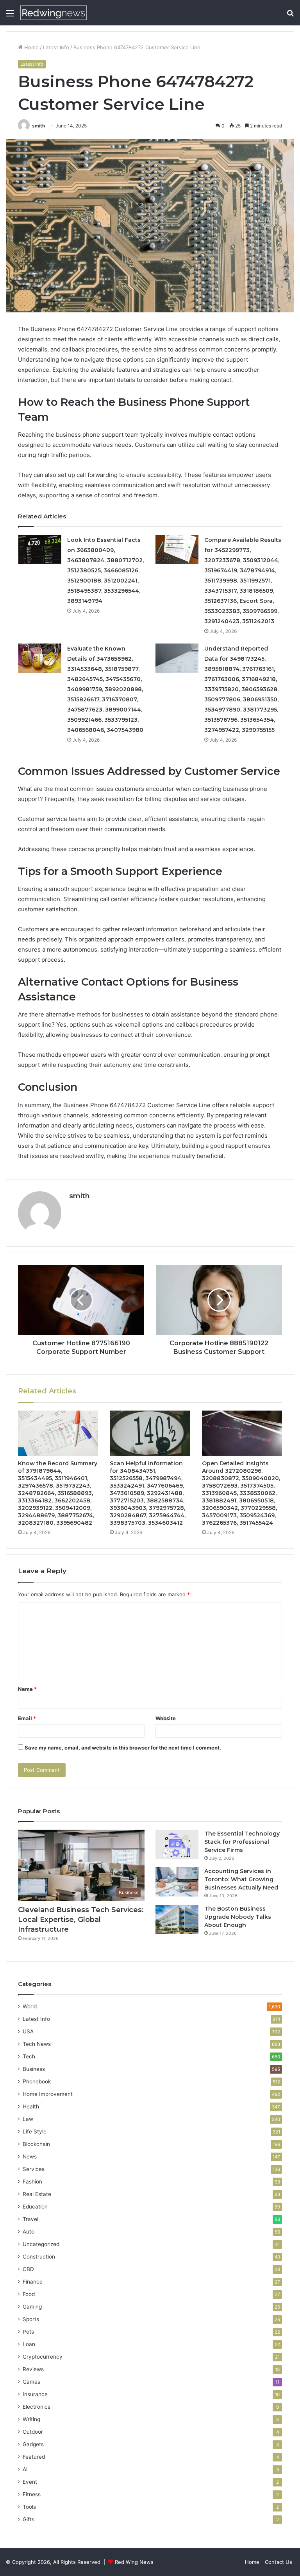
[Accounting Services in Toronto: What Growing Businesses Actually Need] (177, 1882)
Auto (29, 2232)
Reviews (33, 2369)
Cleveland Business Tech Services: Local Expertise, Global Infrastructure (81, 1920)
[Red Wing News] (54, 13)
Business (34, 2069)
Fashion (32, 2182)
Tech (29, 2056)
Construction (39, 2257)
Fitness (32, 2494)
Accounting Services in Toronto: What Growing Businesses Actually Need (241, 1879)
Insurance (35, 2394)
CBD (28, 2269)
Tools (29, 2507)
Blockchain (36, 2144)
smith (38, 126)
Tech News (37, 2044)
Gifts (29, 2519)
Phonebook (37, 2081)
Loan (29, 2344)
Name (27, 1689)
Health (31, 2106)
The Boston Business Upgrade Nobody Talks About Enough (238, 1917)
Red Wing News (134, 2562)
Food (29, 2294)
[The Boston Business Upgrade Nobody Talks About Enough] (177, 1919)
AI (25, 2469)
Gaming (32, 2307)
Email (27, 1718)
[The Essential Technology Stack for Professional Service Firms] (177, 1844)
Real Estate (37, 2194)
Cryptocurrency (43, 2357)
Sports (31, 2319)
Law (28, 2119)
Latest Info (56, 47)
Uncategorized (41, 2244)
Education (35, 2207)
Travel (30, 2219)
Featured (34, 2457)
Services (34, 2169)
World (30, 2006)
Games (31, 2382)
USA (28, 2031)
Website (166, 1718)
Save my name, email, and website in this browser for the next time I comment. (123, 1748)
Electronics (37, 2407)
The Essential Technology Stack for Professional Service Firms (242, 1842)
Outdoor (33, 2432)
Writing (31, 2419)
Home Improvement (48, 2094)
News (30, 2157)
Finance (33, 2282)
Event (30, 2482)
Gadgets (33, 2444)
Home (31, 47)
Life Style (35, 2131)
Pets (28, 2332)
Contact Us (279, 2562)
